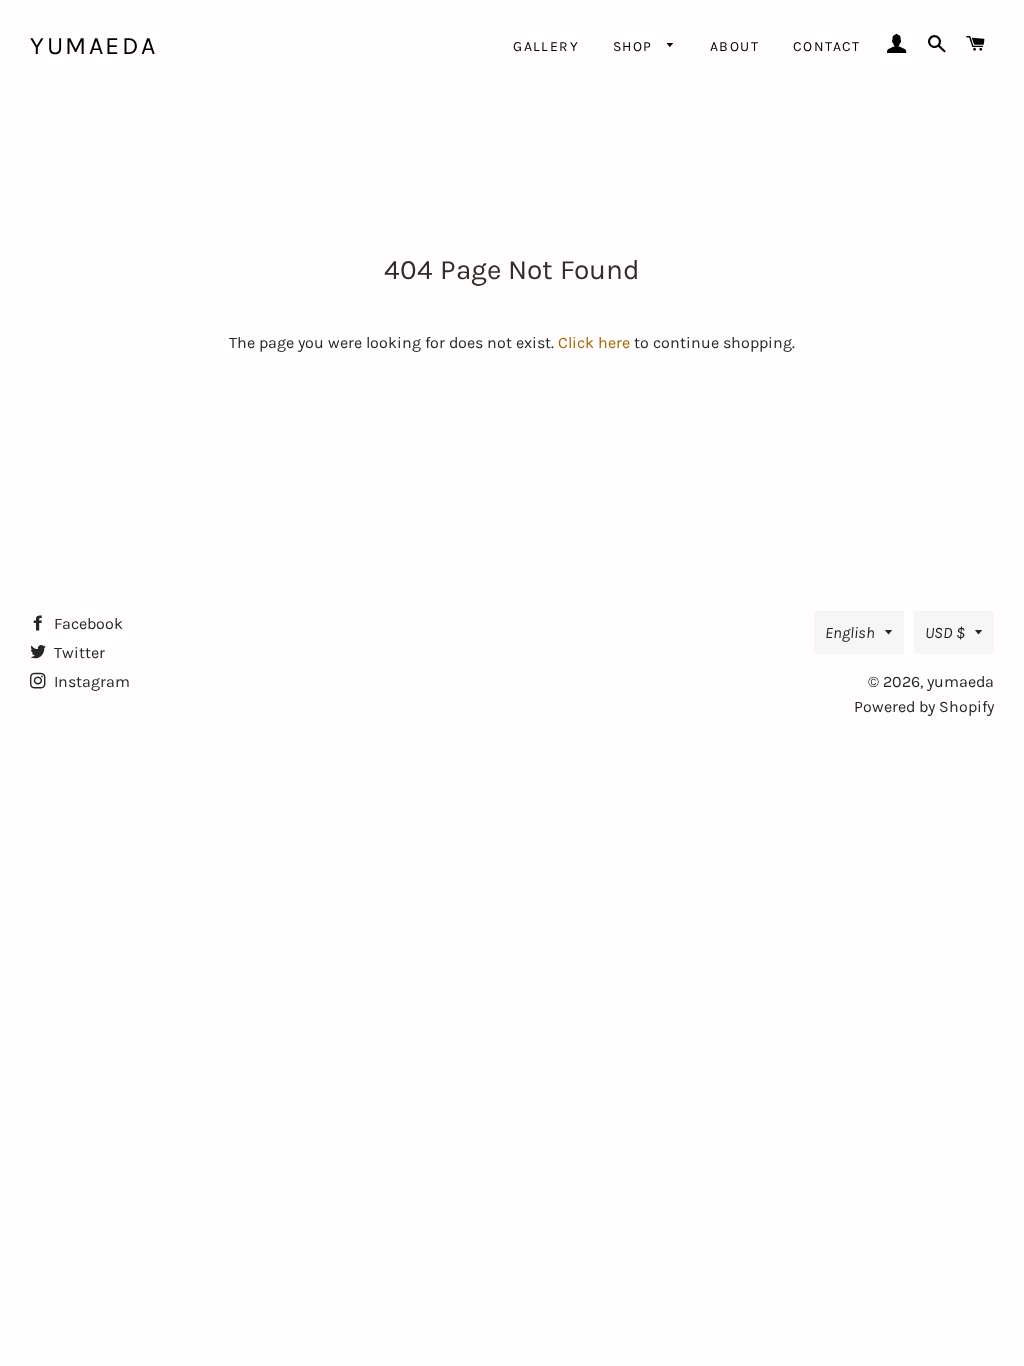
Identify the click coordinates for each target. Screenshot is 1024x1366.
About (734, 46)
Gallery (546, 46)
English (850, 632)
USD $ (945, 632)
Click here (594, 342)
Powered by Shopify (924, 706)
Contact (827, 46)
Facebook (86, 623)
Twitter (77, 652)
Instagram (90, 681)
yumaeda (94, 45)
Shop (635, 46)
